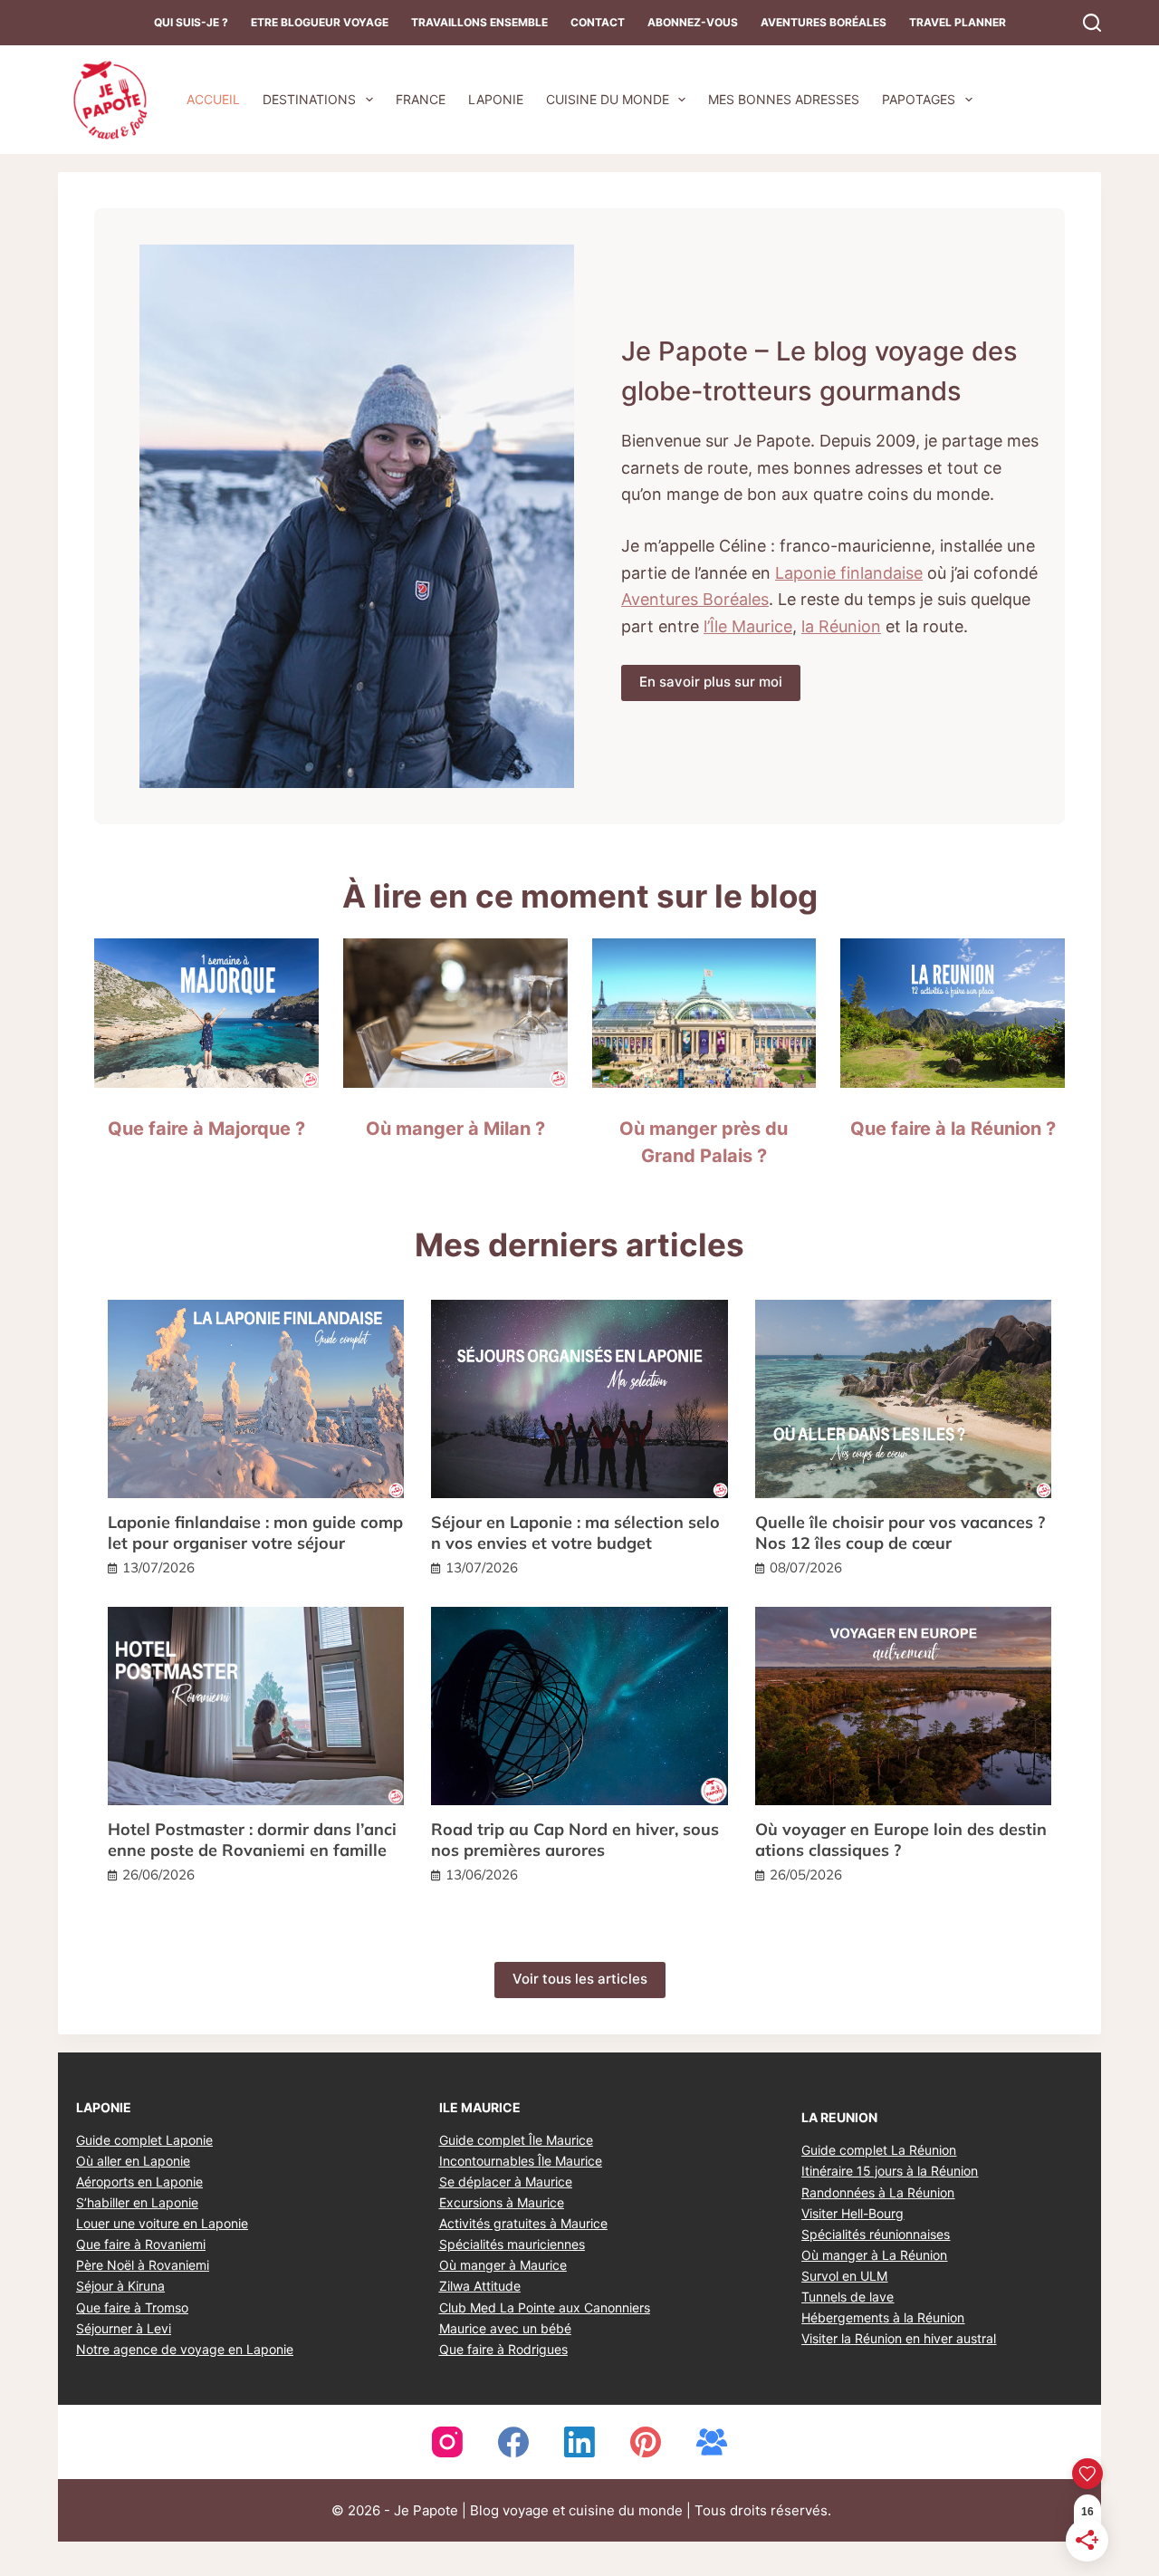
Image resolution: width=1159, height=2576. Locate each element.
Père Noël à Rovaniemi (143, 2265)
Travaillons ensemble (479, 22)
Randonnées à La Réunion (878, 2192)
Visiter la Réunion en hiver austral (899, 2338)
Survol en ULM (844, 2276)
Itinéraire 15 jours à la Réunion (890, 2171)
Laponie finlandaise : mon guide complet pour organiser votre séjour (255, 1533)
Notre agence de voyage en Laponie (185, 2349)
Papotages (919, 99)
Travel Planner (958, 22)
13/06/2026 (482, 1874)
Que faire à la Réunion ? (953, 1129)
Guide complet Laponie (144, 2140)
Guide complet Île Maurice (516, 2140)
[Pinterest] (646, 2442)
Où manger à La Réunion (874, 2255)
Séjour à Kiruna (120, 2286)
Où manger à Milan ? (455, 1129)
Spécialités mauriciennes (512, 2244)
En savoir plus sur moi (711, 682)
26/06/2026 (158, 1874)
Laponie (496, 99)
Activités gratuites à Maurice (523, 2223)
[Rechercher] (1092, 23)
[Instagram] (447, 2442)
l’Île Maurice (748, 626)
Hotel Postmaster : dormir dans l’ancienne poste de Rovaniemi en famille (252, 1840)
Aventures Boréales (824, 22)
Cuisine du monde (608, 99)
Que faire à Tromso (132, 2307)
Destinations (309, 99)
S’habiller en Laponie (137, 2202)
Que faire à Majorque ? (206, 1129)
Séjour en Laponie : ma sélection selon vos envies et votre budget (575, 1533)
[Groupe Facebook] (712, 2442)
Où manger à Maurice (503, 2265)
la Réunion (841, 626)
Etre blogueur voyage (320, 22)
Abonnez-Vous (693, 22)
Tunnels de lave (848, 2297)
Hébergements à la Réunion (883, 2317)
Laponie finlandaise (849, 573)
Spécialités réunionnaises (876, 2234)
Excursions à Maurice (502, 2202)
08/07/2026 (806, 1567)
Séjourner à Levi (124, 2328)
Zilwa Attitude (480, 2286)
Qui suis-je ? (191, 22)
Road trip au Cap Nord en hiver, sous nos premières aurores (575, 1840)
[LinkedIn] (579, 2442)
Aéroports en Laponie (139, 2182)
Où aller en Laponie (133, 2161)
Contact (598, 22)
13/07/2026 (158, 1567)
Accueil (213, 99)
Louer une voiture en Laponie (162, 2223)
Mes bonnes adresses (784, 99)
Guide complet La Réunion (879, 2150)
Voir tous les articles (580, 1979)
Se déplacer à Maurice (506, 2182)
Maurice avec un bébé (505, 2328)
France (421, 99)
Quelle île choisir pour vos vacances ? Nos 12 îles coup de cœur (900, 1533)
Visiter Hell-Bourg (852, 2213)
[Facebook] (513, 2442)
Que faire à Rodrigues (503, 2349)
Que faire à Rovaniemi (141, 2244)
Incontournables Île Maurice (521, 2161)
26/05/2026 (806, 1874)
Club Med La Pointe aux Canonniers (545, 2307)
